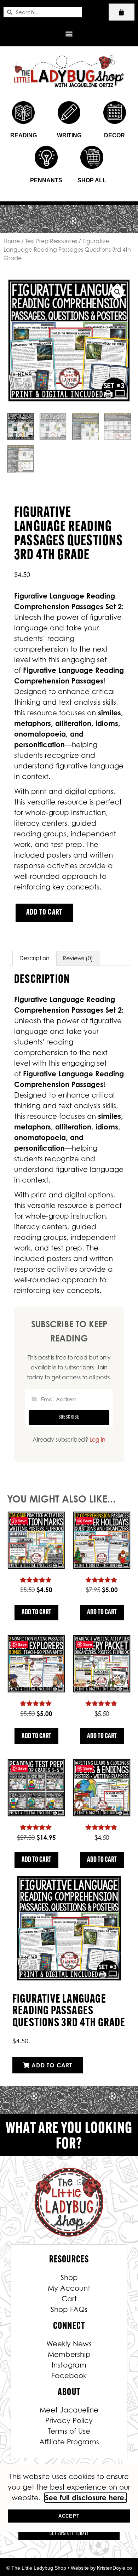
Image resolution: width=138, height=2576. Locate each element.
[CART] (122, 12)
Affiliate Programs (69, 2442)
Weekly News (69, 2344)
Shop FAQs (69, 2309)
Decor (114, 135)
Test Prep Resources (51, 241)
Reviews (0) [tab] (78, 958)
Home (12, 241)
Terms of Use (69, 2431)
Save (22, 1521)
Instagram (69, 2365)
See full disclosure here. (86, 2498)
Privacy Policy (69, 2421)
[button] (69, 33)
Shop (69, 2278)
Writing (69, 135)
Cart (69, 2299)
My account (69, 2288)
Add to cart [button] (36, 1613)
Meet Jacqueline (69, 2410)
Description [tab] (34, 958)
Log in (97, 1439)
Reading (24, 135)
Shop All (92, 180)
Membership (69, 2354)
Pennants (46, 180)
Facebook (69, 2376)
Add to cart (44, 913)
